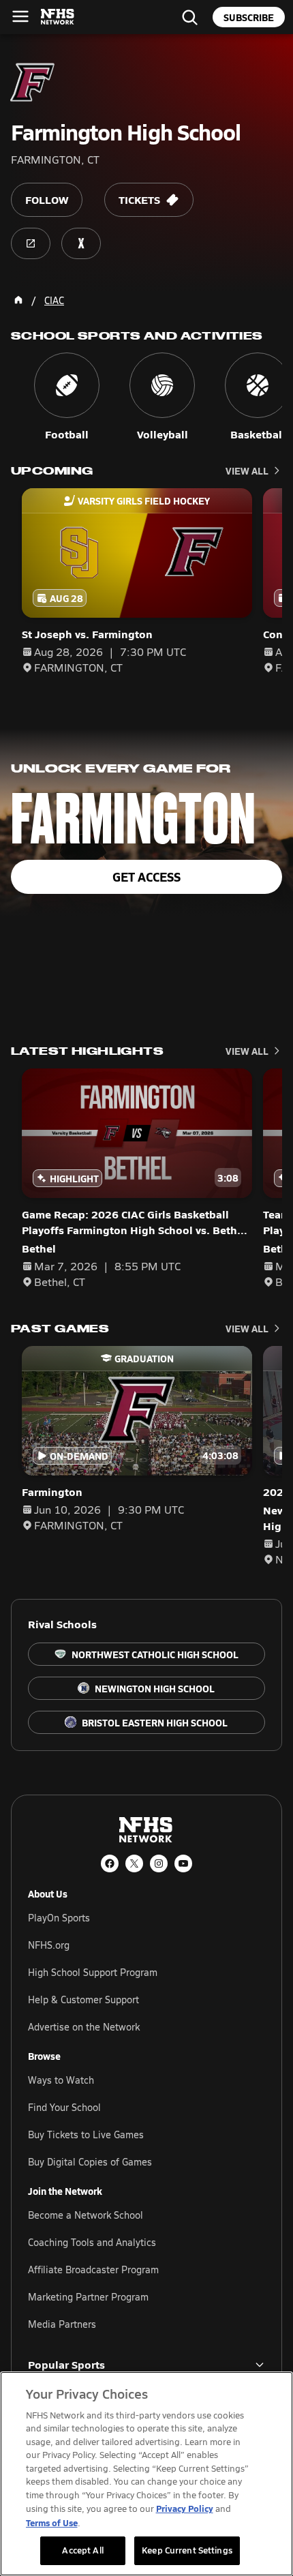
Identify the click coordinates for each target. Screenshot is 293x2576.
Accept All (82, 2550)
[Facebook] (110, 1863)
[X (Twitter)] (134, 1863)
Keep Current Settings (187, 2550)
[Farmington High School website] (31, 243)
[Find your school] (189, 17)
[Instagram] (159, 1863)
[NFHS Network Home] (58, 17)
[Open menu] (20, 16)
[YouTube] (183, 1863)
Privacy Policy (185, 2508)
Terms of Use (52, 2522)
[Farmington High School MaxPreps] (81, 243)
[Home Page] (18, 300)
